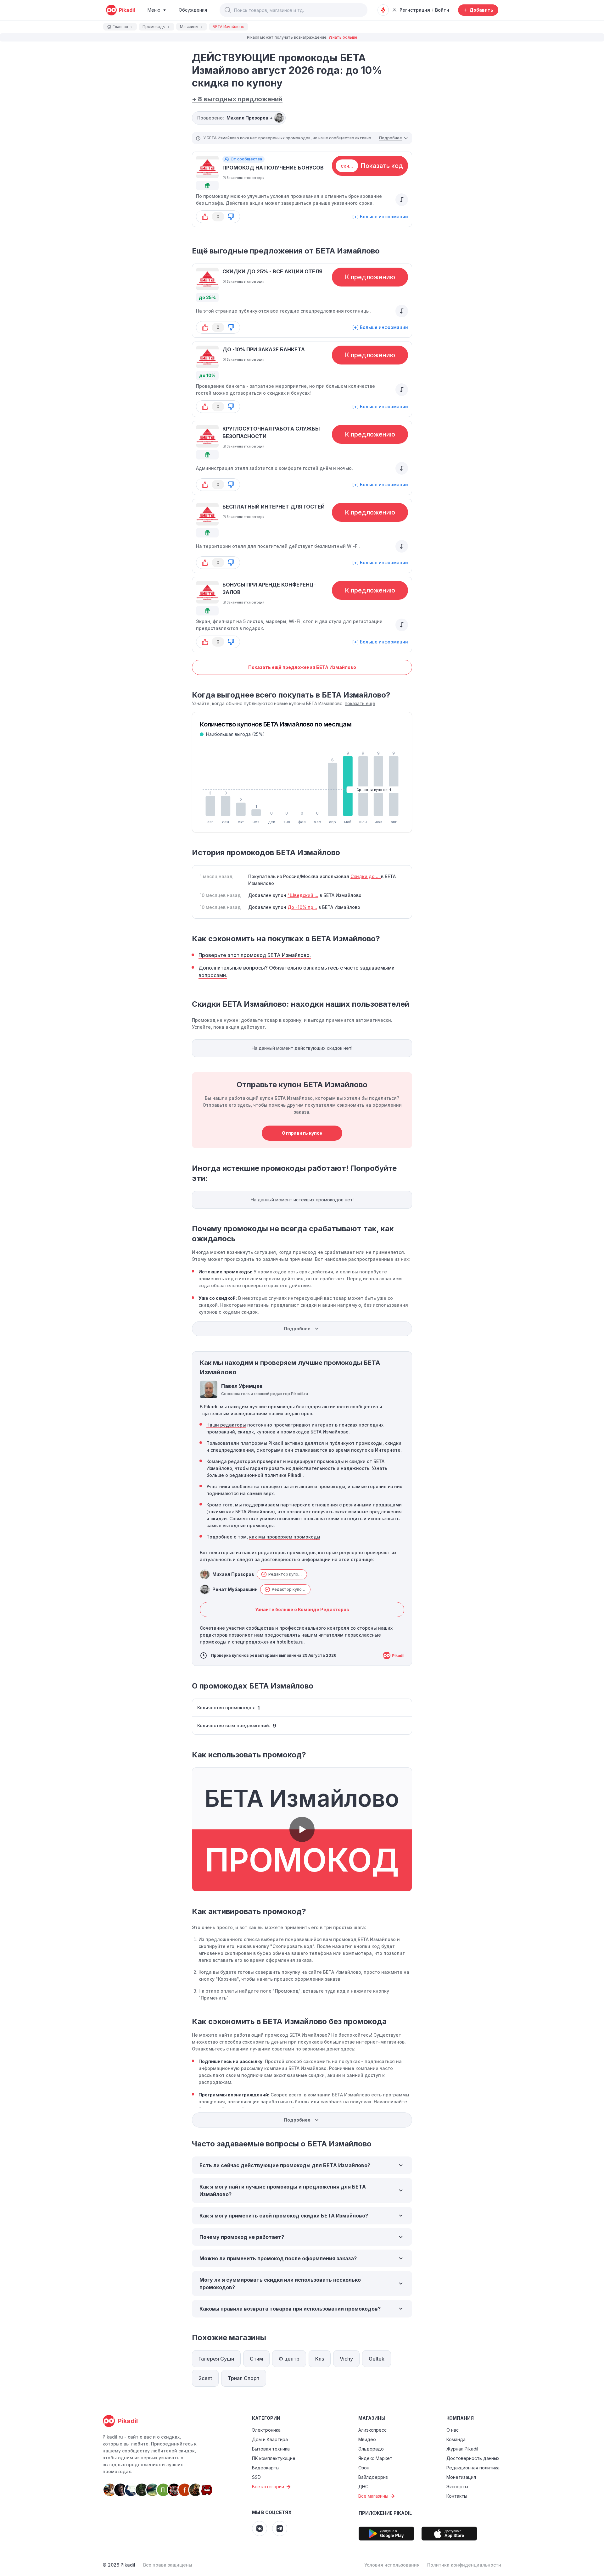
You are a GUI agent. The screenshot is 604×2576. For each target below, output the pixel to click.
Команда (456, 2439)
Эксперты (457, 2487)
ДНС (363, 2487)
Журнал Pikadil (462, 2449)
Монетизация (461, 2477)
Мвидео (367, 2439)
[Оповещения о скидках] (383, 10)
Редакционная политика (473, 2468)
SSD (256, 2477)
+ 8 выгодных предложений (237, 99)
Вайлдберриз (373, 2477)
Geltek (377, 2359)
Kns (320, 2359)
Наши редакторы (226, 1425)
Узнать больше (343, 37)
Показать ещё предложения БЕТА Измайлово (302, 667)
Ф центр (289, 2359)
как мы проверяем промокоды (285, 1537)
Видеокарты (266, 2468)
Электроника (266, 2430)
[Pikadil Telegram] (280, 2529)
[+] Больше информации (380, 217)
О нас (453, 2430)
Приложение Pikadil (385, 2513)
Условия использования (392, 2565)
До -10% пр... (302, 907)
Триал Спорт (244, 2378)
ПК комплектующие (274, 2458)
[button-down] (231, 217)
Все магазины (373, 2496)
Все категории (268, 2487)
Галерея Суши (216, 2359)
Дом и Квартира (270, 2439)
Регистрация (415, 10)
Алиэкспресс (372, 2430)
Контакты (457, 2496)
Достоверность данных (473, 2458)
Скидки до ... (366, 876)
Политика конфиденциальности (464, 2565)
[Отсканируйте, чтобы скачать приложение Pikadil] (386, 2534)
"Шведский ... (303, 895)
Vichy (346, 2359)
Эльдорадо (371, 2449)
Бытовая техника (271, 2449)
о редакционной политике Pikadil (264, 1475)
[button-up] (205, 217)
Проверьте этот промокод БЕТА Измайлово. (255, 955)
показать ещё (360, 703)
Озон (364, 2468)
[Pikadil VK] (260, 2529)
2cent (205, 2378)
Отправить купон (302, 1133)
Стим (256, 2359)
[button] (228, 10)
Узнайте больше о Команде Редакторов (302, 1609)
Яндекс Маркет (375, 2458)
